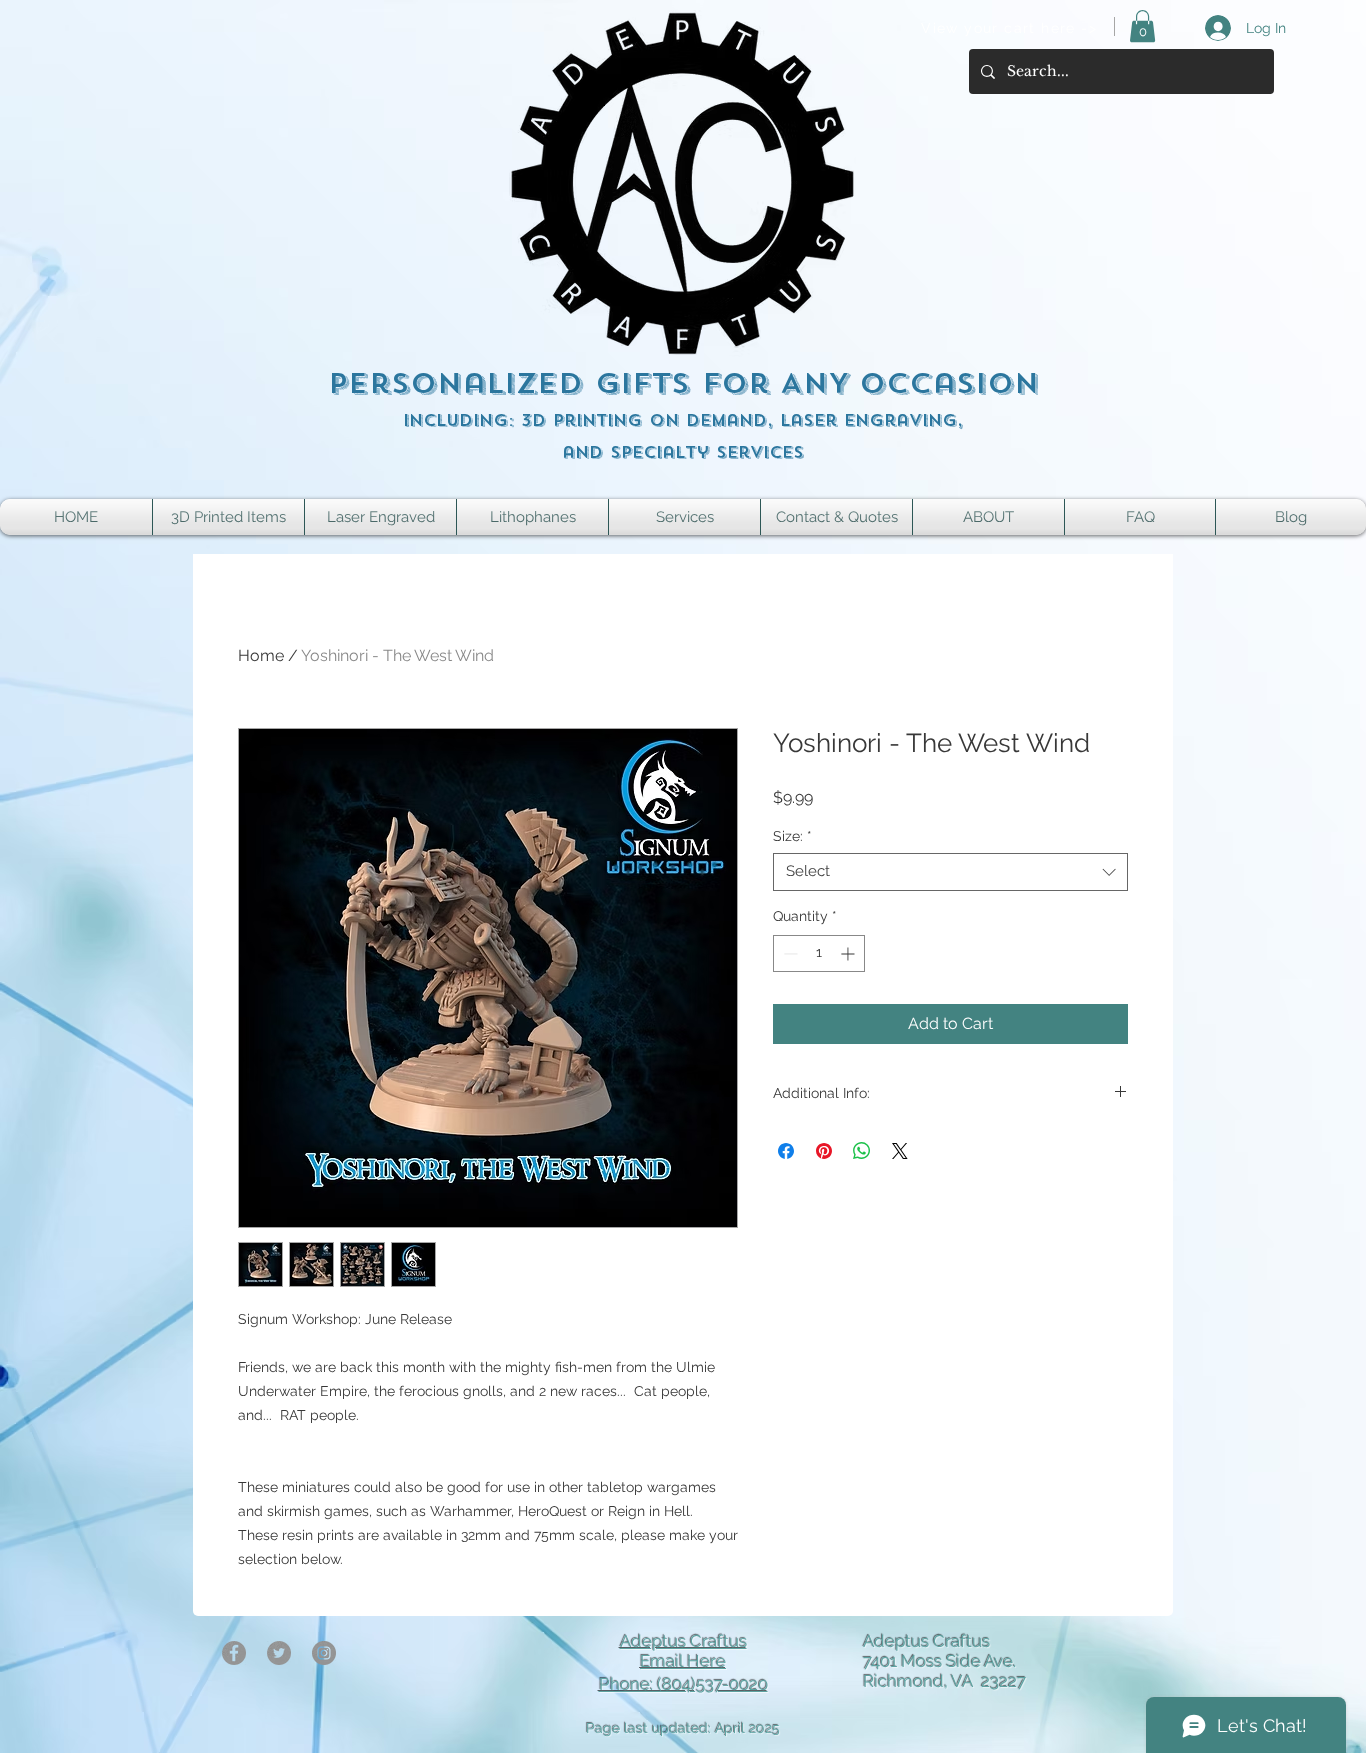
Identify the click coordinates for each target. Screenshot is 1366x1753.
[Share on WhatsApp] (862, 1151)
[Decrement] (788, 953)
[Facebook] (234, 1653)
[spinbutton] (819, 953)
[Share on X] (900, 1151)
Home (261, 655)
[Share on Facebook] (786, 1151)
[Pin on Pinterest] (824, 1151)
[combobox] (950, 872)
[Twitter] (279, 1653)
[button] (1142, 26)
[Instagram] (324, 1653)
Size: (792, 836)
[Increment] (849, 953)
